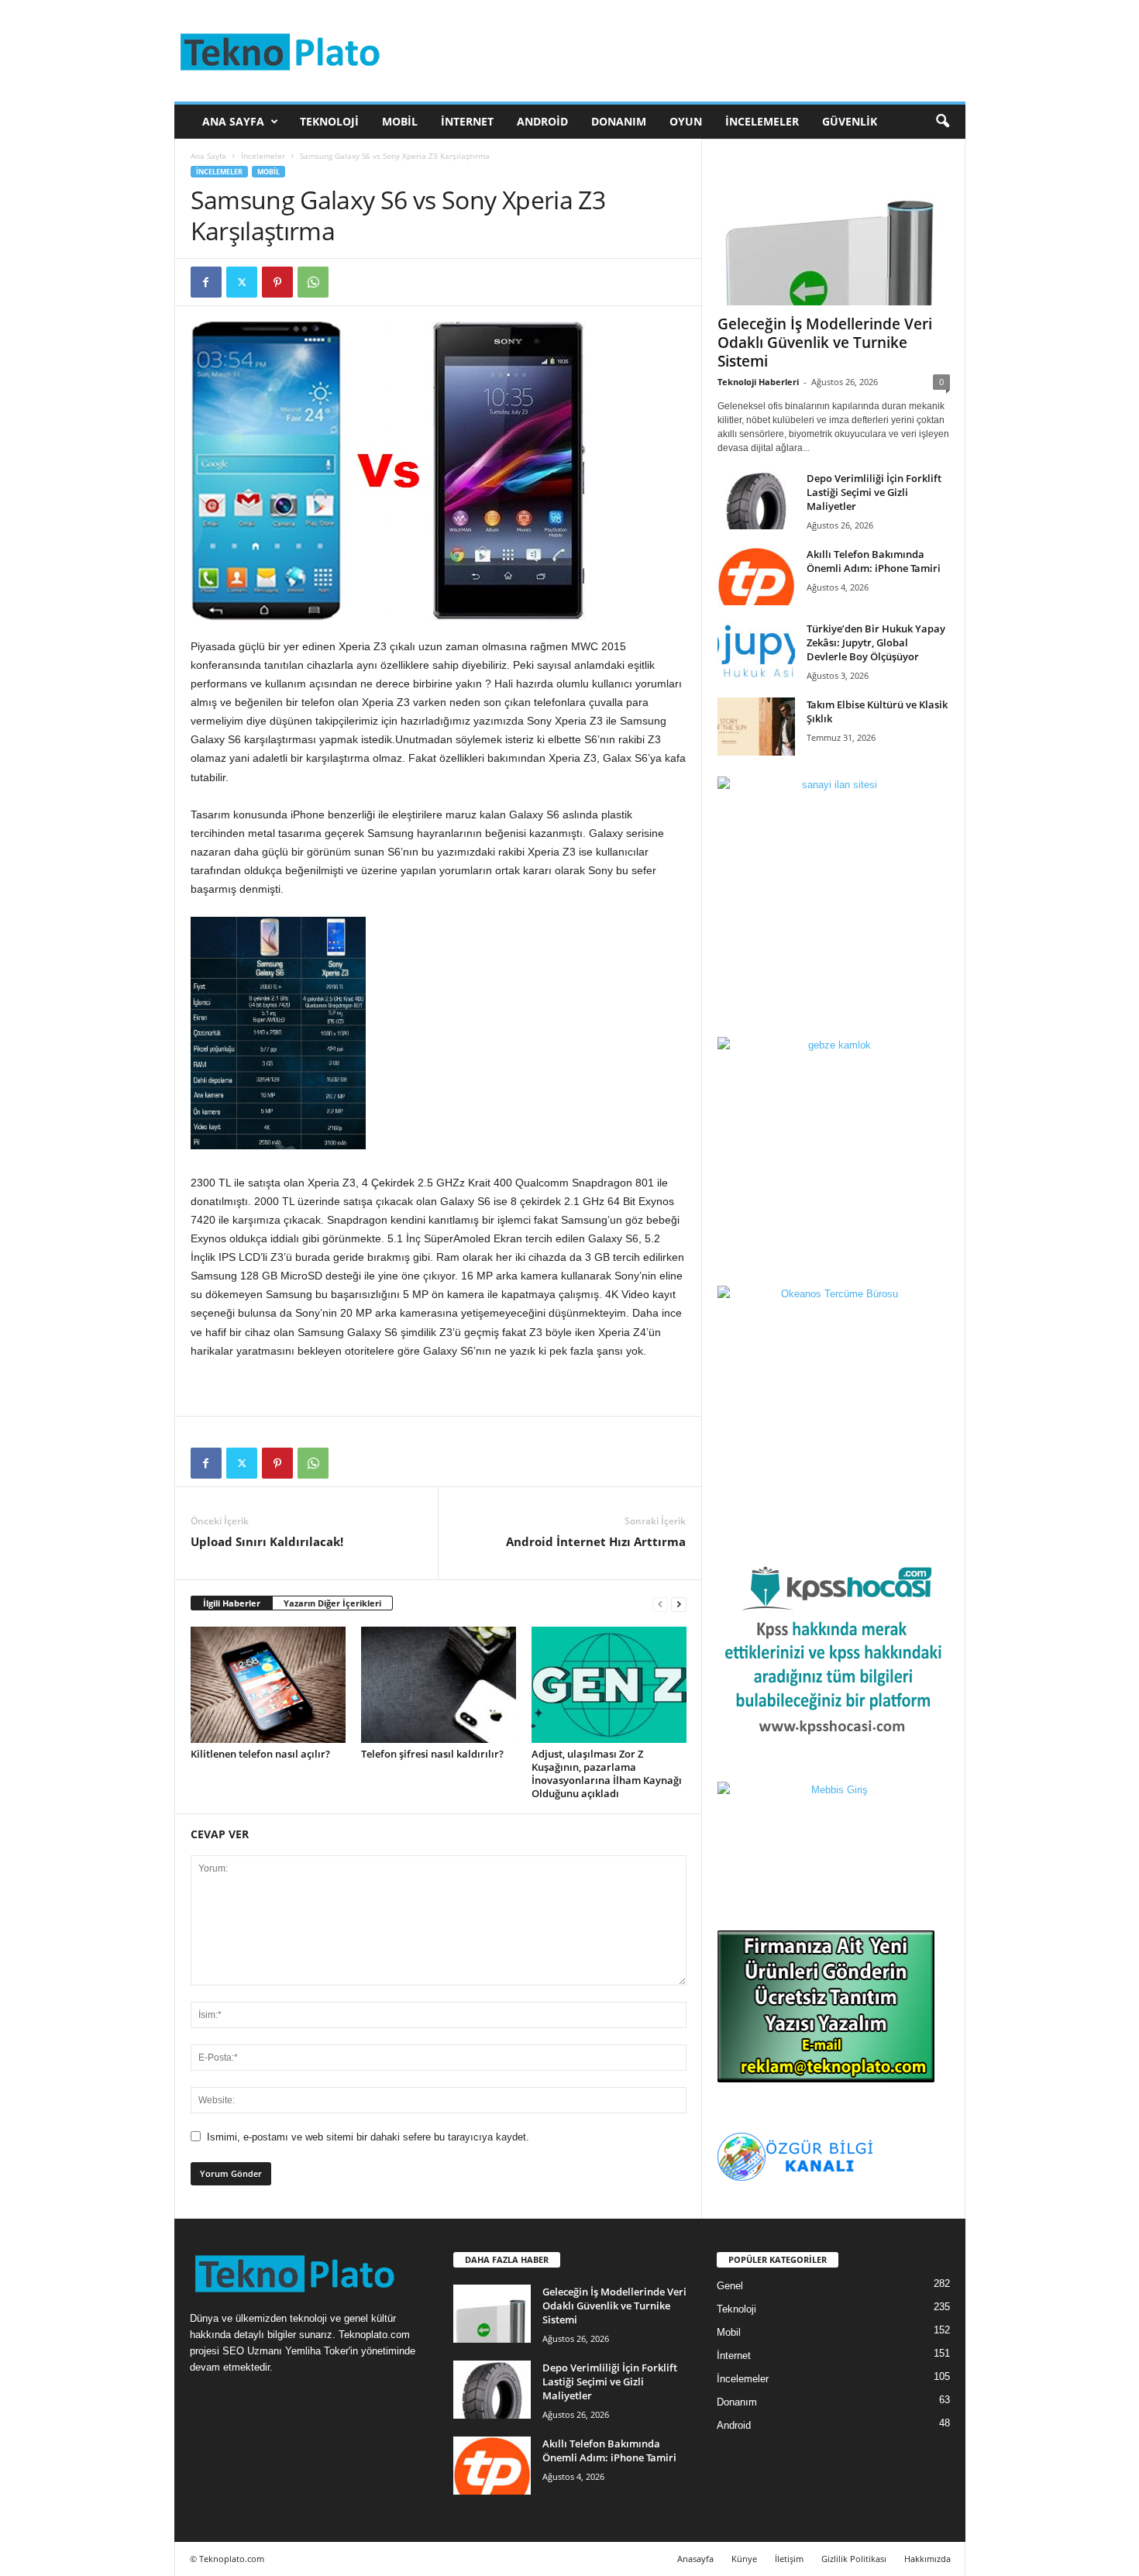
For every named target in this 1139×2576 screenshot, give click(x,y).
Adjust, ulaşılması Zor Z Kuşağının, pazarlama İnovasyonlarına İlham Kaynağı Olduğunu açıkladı (607, 1774)
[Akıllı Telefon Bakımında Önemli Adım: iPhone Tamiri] (756, 576)
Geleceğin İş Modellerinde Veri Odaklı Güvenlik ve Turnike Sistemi (825, 343)
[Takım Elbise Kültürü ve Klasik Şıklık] (756, 727)
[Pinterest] (277, 282)
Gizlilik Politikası (854, 2559)
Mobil (400, 121)
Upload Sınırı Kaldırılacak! (267, 1541)
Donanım (619, 121)
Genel (730, 2286)
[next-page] (679, 1604)
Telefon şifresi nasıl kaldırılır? (432, 1754)
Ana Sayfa (233, 121)
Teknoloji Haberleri (758, 382)
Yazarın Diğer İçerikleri (332, 1603)
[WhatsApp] (313, 282)
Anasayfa (695, 2559)
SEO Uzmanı (252, 2351)
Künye (744, 2559)
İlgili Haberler (232, 1603)
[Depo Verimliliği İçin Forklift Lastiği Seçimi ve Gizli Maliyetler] (756, 500)
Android (542, 121)
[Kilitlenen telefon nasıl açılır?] (268, 1685)
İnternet (467, 121)
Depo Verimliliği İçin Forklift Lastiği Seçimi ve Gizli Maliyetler (874, 492)
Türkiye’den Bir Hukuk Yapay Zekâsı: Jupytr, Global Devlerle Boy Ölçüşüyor (876, 642)
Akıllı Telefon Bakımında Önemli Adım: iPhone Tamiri (874, 561)
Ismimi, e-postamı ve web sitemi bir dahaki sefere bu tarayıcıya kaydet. (368, 2137)
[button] (942, 122)
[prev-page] (660, 1604)
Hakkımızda (927, 2559)
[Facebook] (206, 282)
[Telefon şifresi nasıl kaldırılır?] (439, 1685)
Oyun (686, 121)
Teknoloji (329, 121)
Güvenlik (850, 121)
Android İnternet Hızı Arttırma (596, 1541)
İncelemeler (762, 121)
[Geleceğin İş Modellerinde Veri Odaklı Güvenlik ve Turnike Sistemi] (834, 230)
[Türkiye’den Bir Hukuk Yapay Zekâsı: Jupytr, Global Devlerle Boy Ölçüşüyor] (756, 651)
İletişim (789, 2559)
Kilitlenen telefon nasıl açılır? (260, 1754)
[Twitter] (242, 282)
